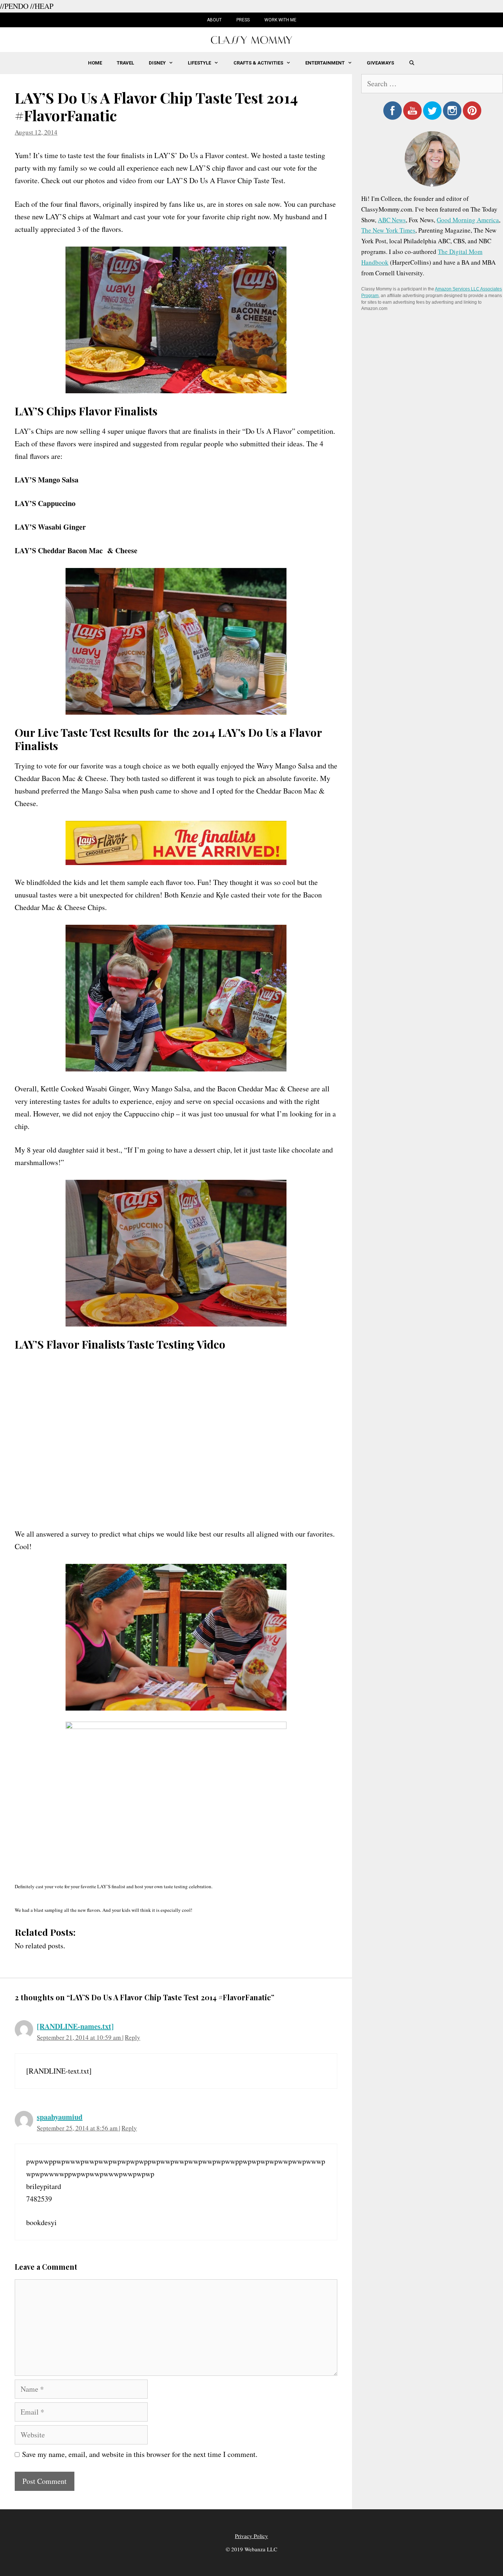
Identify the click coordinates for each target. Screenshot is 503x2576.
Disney (157, 63)
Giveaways (380, 63)
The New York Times (388, 230)
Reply (133, 2037)
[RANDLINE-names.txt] (75, 2026)
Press (243, 20)
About (214, 20)
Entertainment (325, 63)
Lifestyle (199, 63)
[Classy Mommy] (251, 39)
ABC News (392, 220)
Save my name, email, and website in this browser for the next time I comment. (140, 2454)
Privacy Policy (251, 2536)
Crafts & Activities (258, 63)
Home (95, 63)
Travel (125, 63)
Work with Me (280, 20)
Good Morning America (468, 220)
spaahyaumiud (60, 2117)
